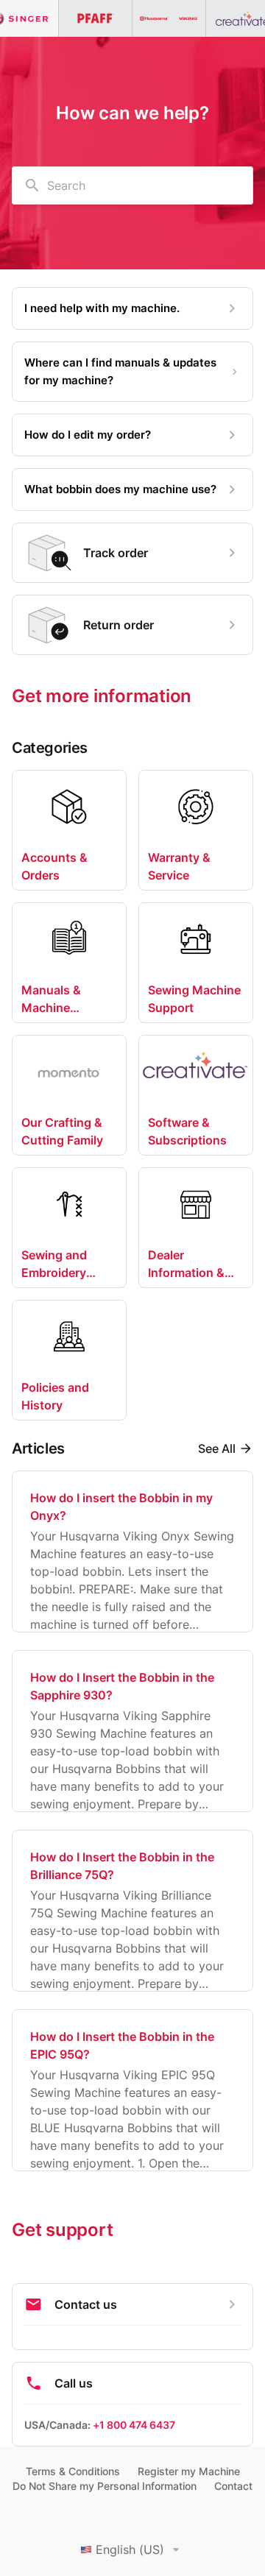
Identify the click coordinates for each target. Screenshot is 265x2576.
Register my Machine (189, 2471)
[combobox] (132, 185)
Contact (233, 2486)
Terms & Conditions (73, 2471)
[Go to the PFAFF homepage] (96, 18)
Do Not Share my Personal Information (105, 2486)
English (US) (130, 2550)
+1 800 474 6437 (134, 2425)
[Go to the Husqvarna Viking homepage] (169, 18)
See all (217, 1448)
